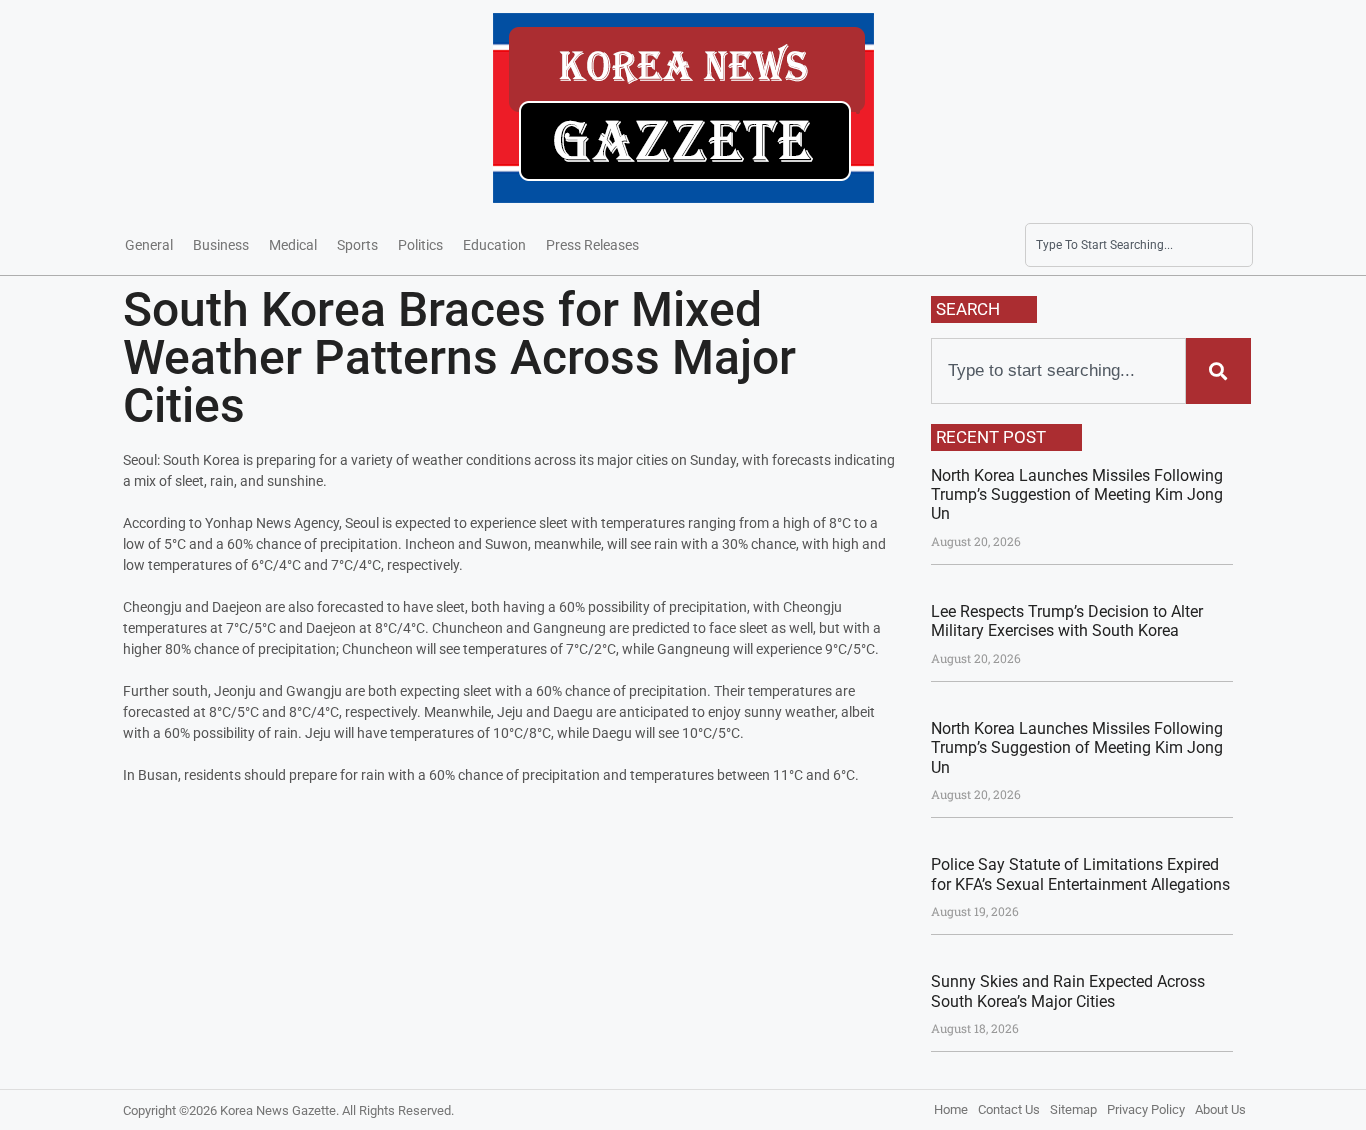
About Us (1220, 1109)
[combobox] (1139, 245)
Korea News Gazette (278, 1110)
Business (221, 245)
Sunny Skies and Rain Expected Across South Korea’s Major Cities (1068, 991)
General (149, 245)
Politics (420, 245)
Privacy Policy (1146, 1109)
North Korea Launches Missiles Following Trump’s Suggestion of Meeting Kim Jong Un (1077, 494)
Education (494, 245)
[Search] (1218, 371)
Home (951, 1109)
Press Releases (592, 245)
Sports (357, 245)
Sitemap (1073, 1109)
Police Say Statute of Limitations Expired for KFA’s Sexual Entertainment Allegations (1080, 874)
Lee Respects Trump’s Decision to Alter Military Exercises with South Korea (1067, 621)
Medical (293, 245)
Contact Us (1009, 1109)
